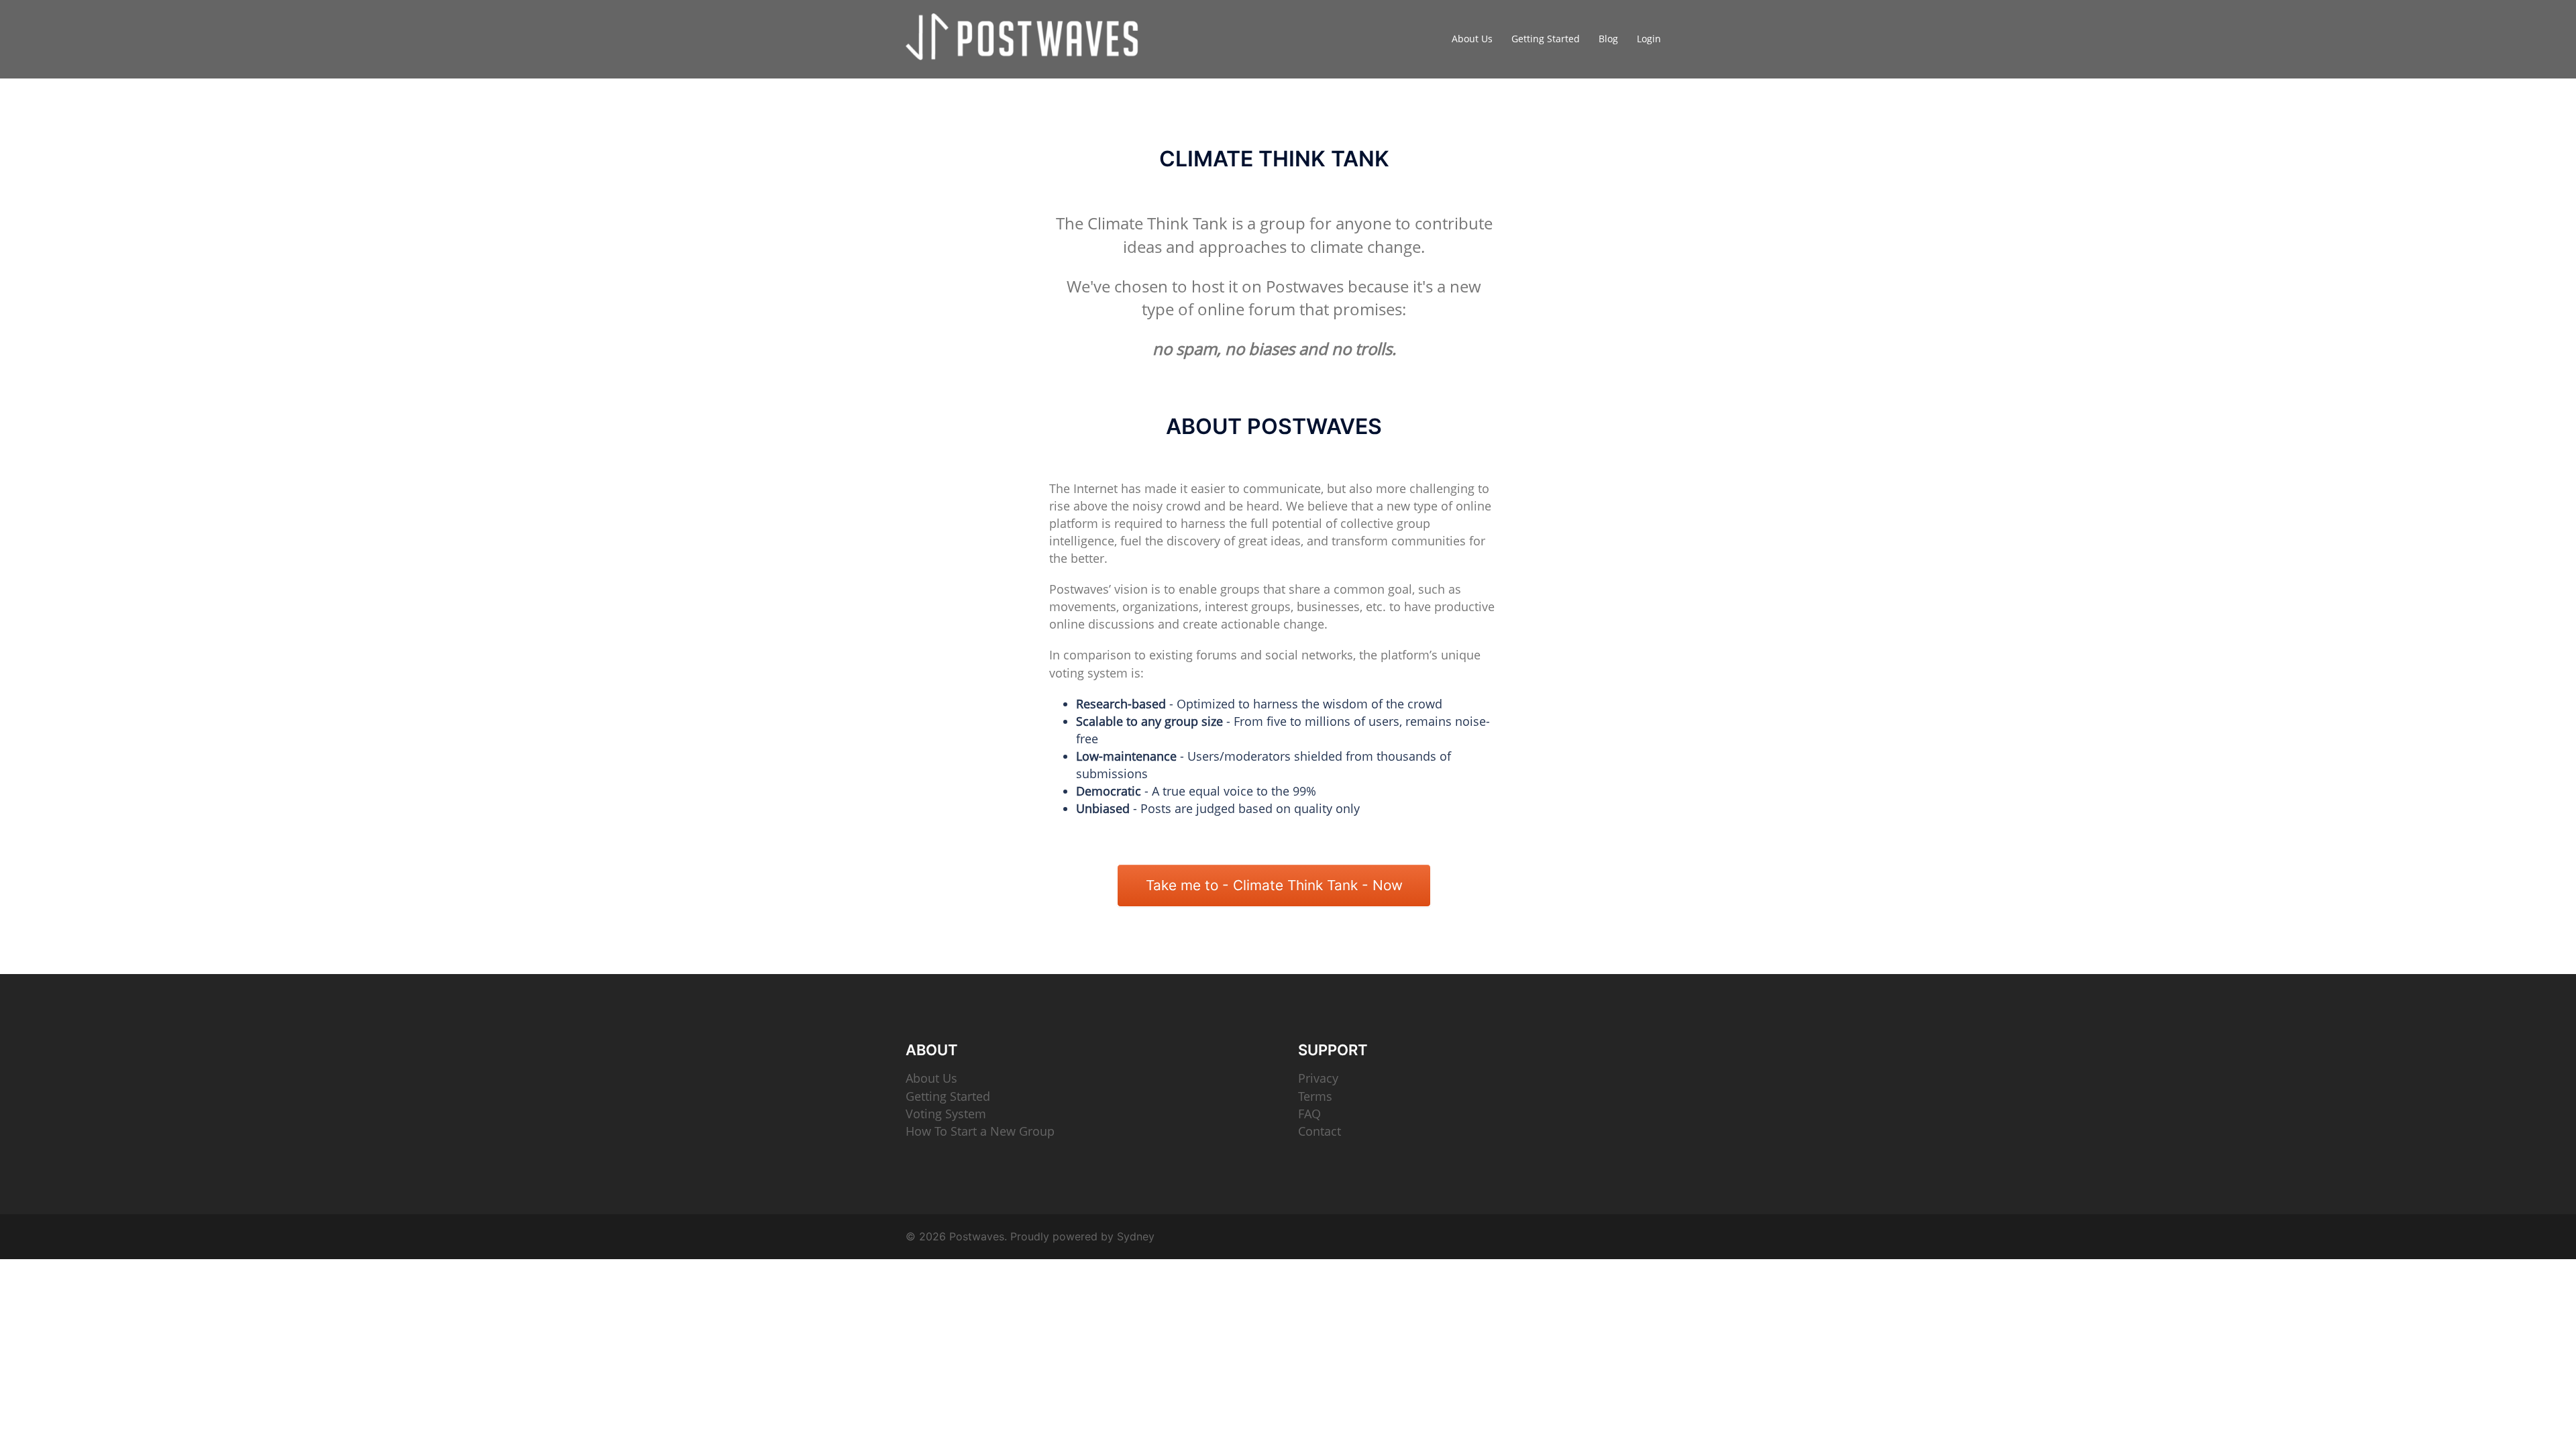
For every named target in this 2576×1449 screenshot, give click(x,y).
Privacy (1318, 1078)
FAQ (1309, 1114)
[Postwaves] (1026, 38)
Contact (1320, 1131)
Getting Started (1546, 39)
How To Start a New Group (980, 1131)
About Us (1472, 39)
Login (1649, 39)
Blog (1608, 39)
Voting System (946, 1114)
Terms (1315, 1096)
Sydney (1136, 1236)
